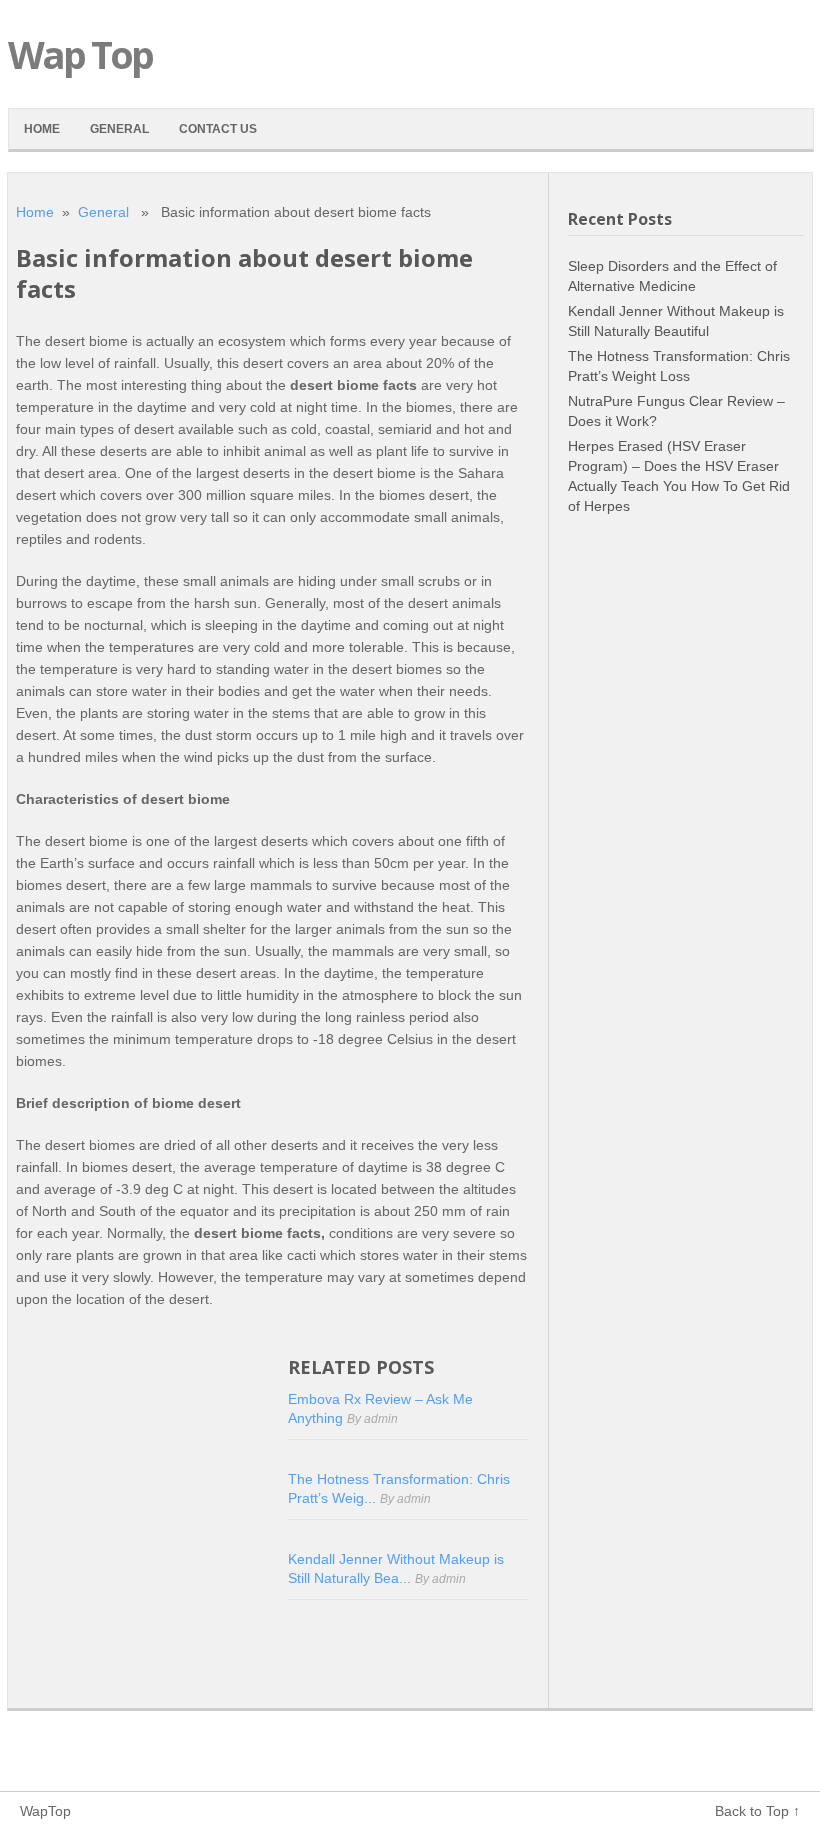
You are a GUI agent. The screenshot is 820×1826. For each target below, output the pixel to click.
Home (42, 129)
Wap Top (80, 54)
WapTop (45, 1811)
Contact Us (218, 129)
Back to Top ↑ (757, 1811)
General (119, 129)
